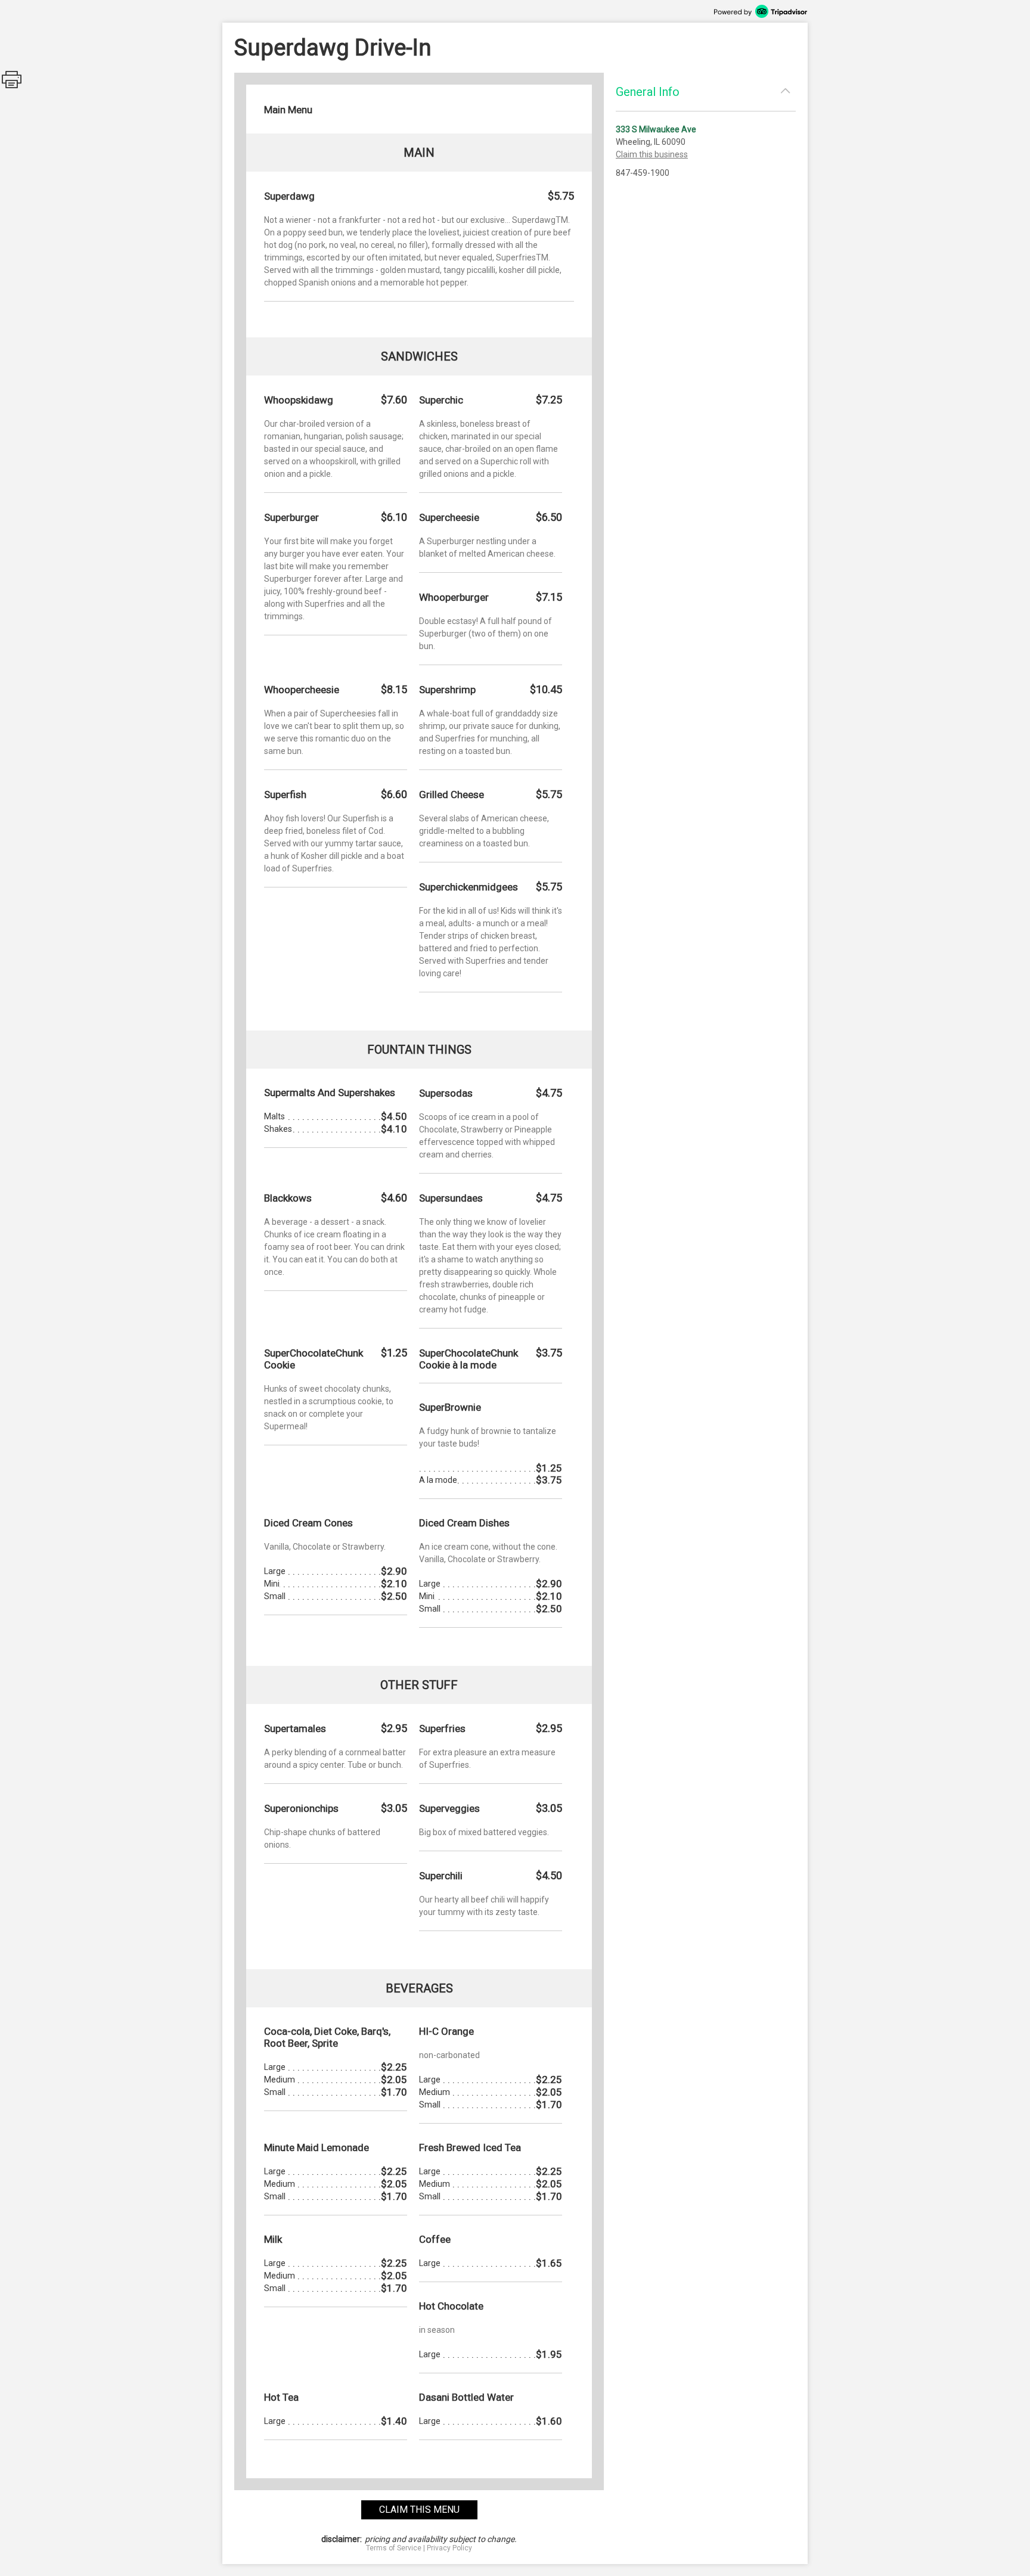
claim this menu (419, 2510)
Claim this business (652, 154)
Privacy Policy (449, 2548)
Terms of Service (394, 2548)
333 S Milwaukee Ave (656, 129)
